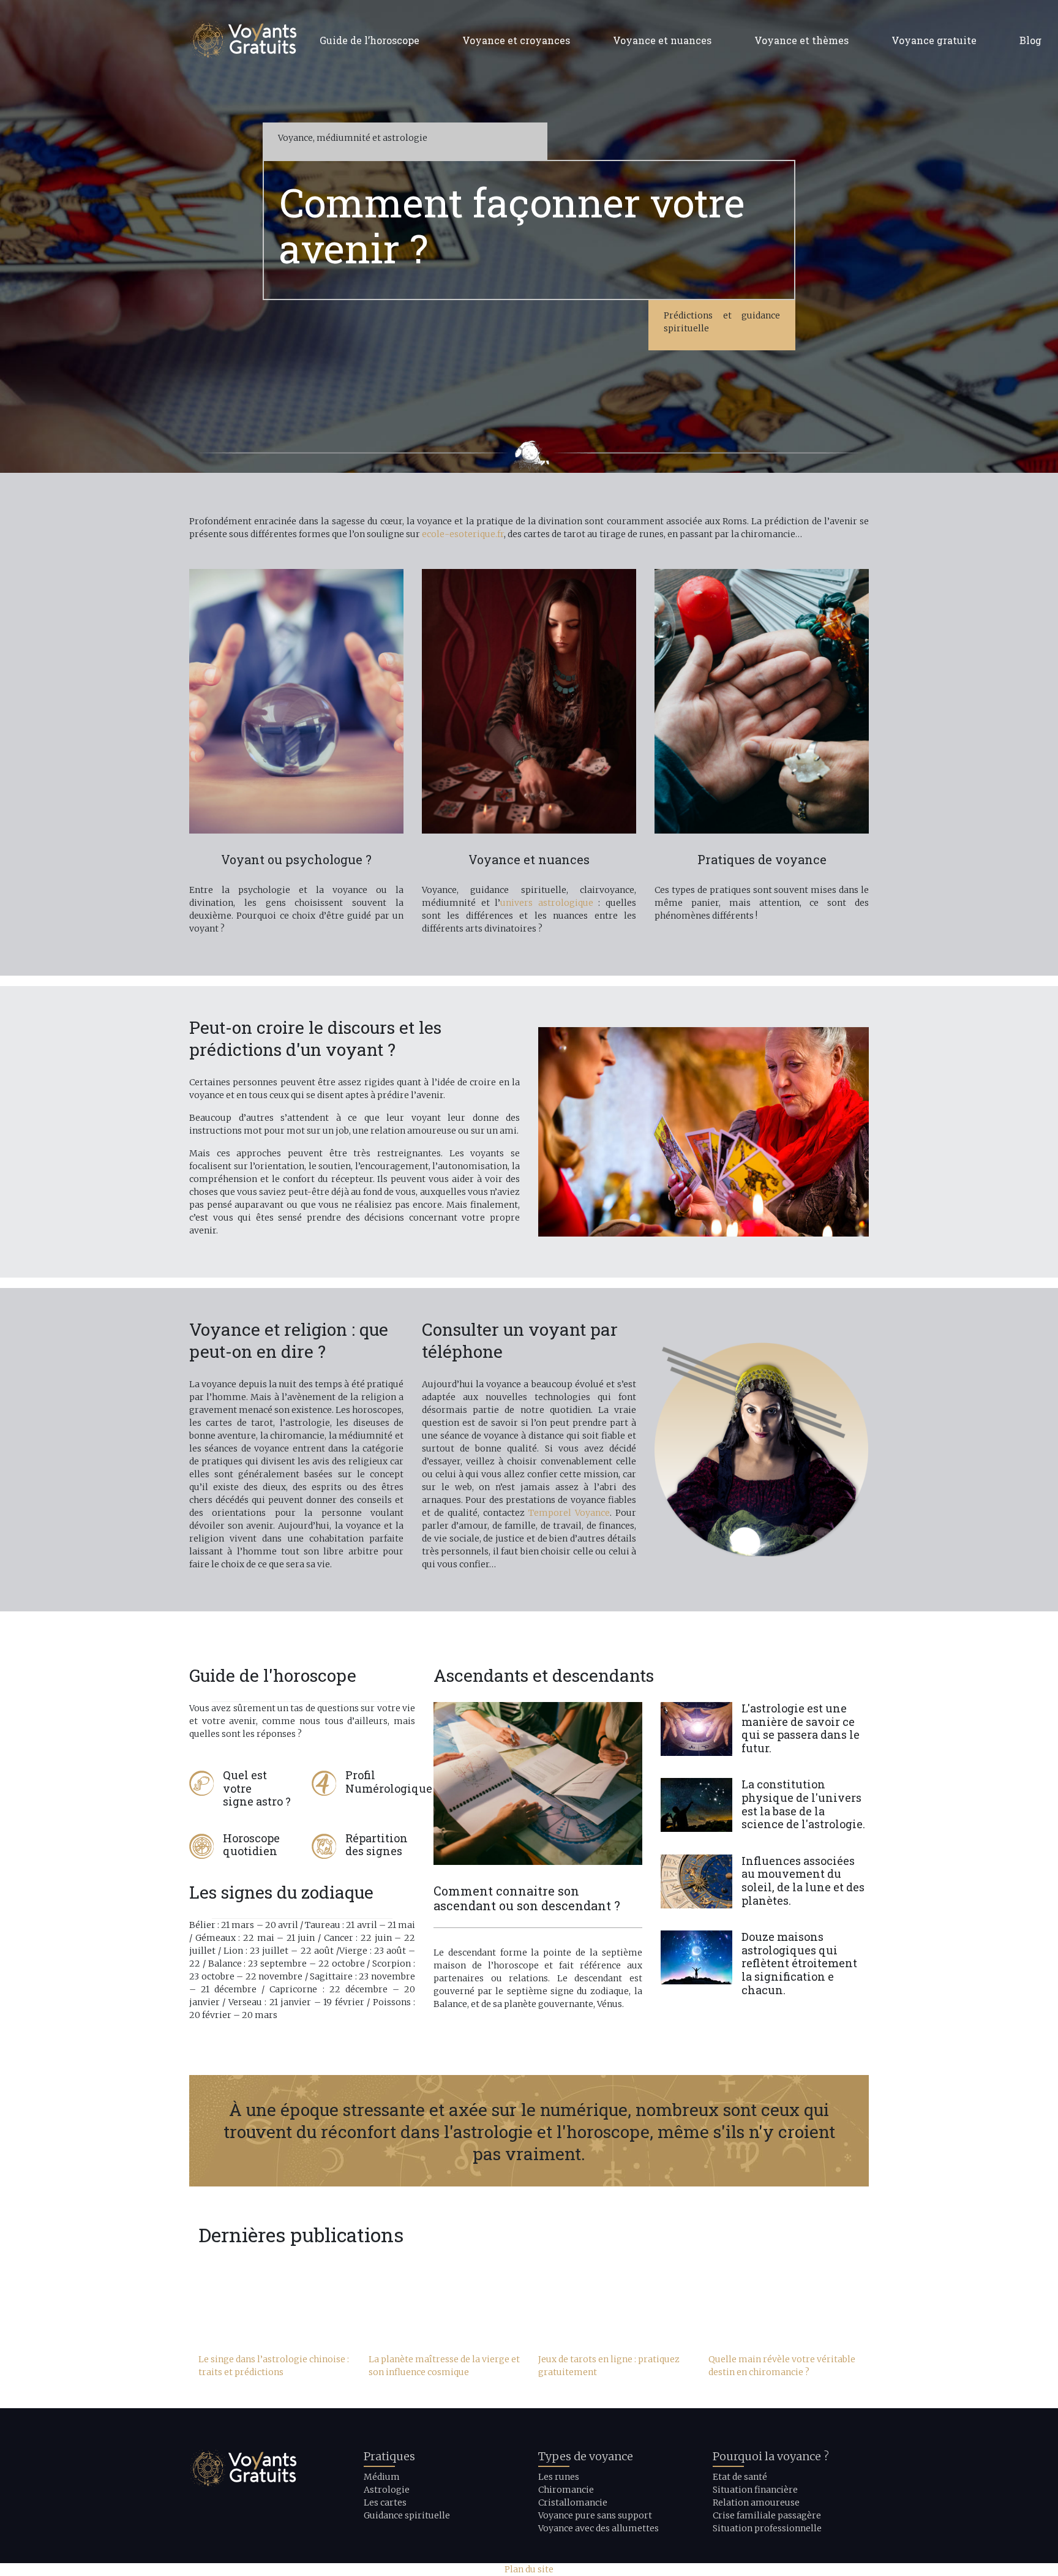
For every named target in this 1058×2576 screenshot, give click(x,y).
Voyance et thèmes (801, 40)
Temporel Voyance (569, 1513)
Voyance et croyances (516, 40)
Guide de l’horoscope (370, 40)
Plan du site (529, 2569)
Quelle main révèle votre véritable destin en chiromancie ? (782, 2366)
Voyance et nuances (662, 40)
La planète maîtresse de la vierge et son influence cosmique (444, 2366)
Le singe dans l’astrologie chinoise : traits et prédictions (274, 2366)
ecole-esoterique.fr (463, 534)
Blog (1030, 40)
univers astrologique (547, 903)
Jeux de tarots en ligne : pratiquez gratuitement (609, 2366)
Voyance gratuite (934, 40)
